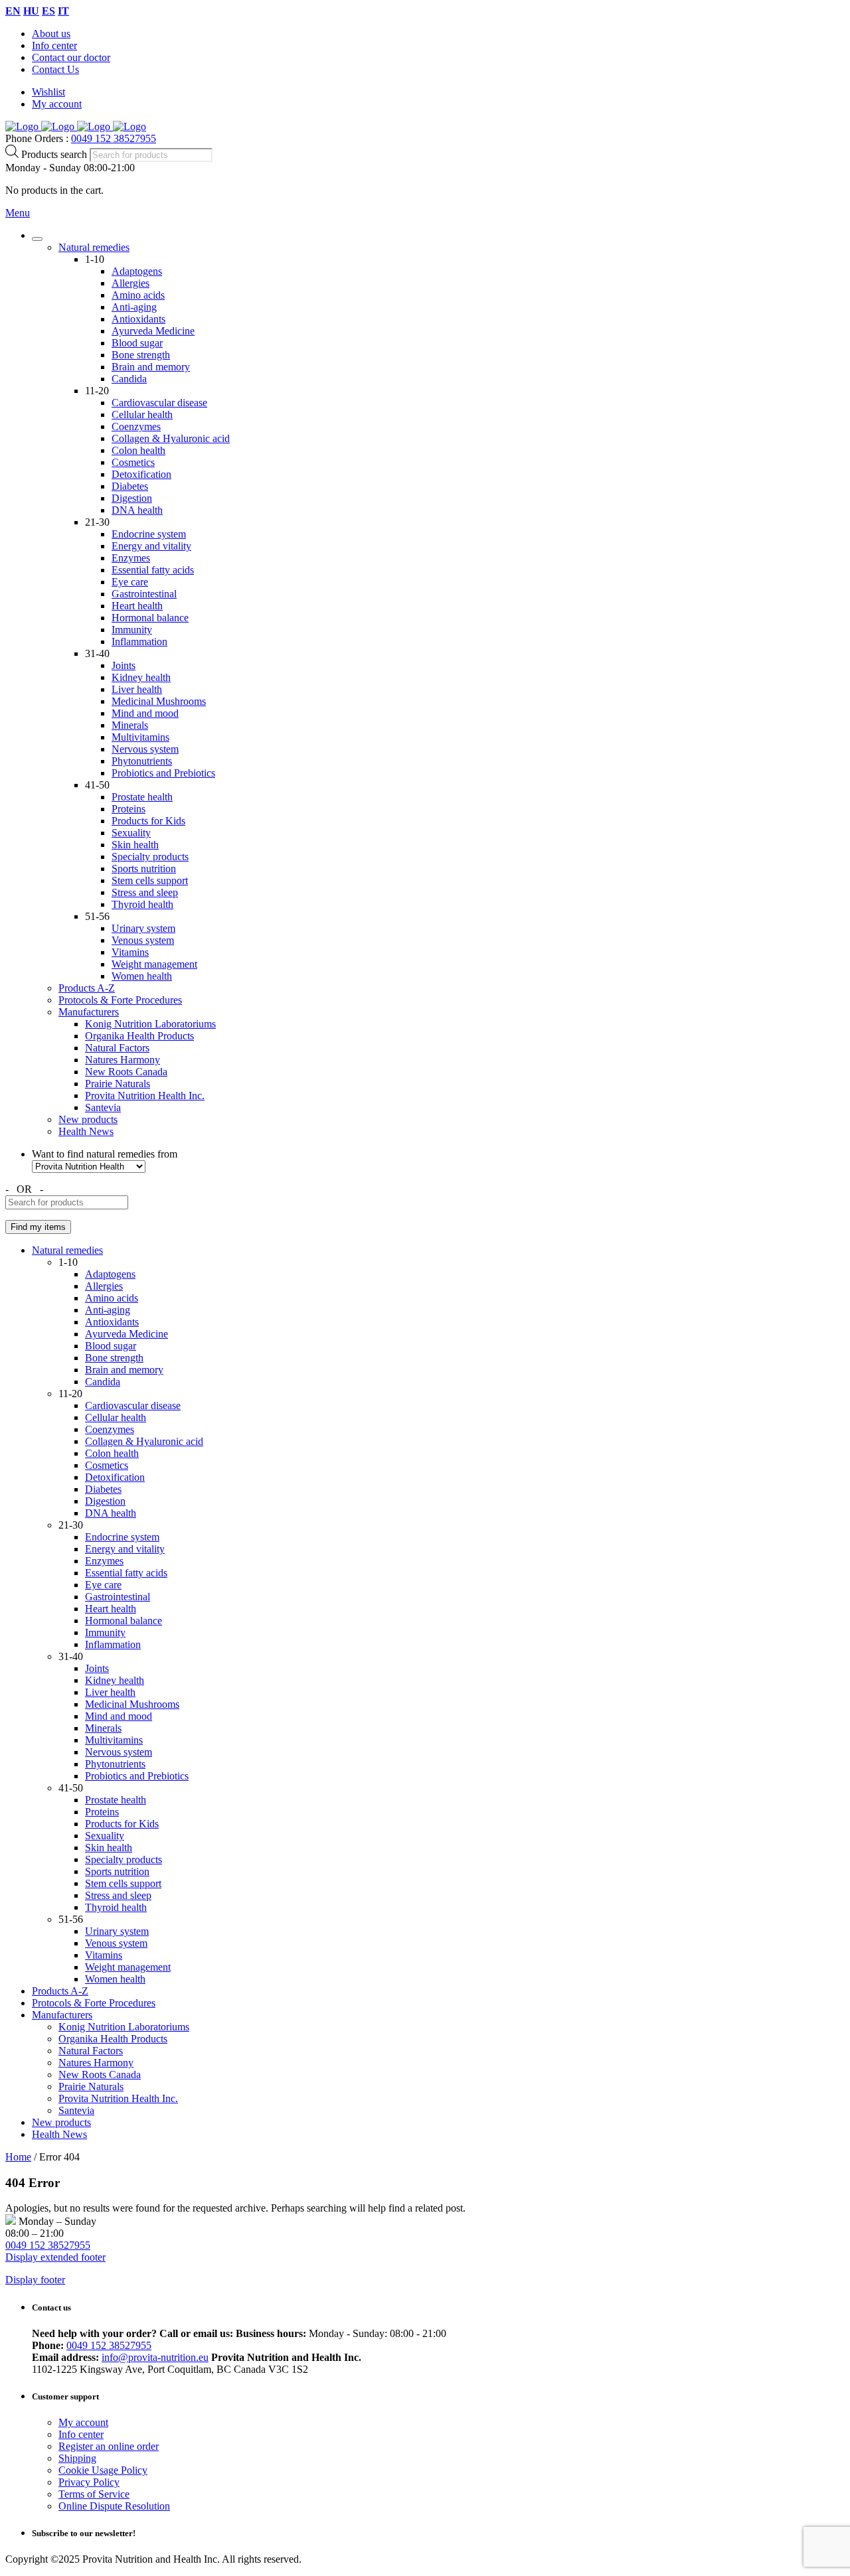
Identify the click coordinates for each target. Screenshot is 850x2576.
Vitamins (130, 952)
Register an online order (109, 2446)
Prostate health (142, 797)
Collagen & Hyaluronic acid (171, 438)
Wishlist (48, 92)
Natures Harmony (123, 1060)
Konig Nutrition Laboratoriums (150, 1024)
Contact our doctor (71, 57)
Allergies (130, 283)
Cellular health (142, 415)
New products (88, 1119)
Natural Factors (117, 1048)
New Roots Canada (126, 1072)
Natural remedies (94, 247)
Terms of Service (94, 2494)
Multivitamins (140, 737)
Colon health (138, 450)
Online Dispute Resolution (114, 2506)
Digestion (132, 498)
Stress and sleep (145, 892)
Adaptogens (137, 271)
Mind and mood (145, 713)
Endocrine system (149, 534)
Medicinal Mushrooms (159, 701)
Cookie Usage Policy (103, 2470)
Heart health (137, 606)
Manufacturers (89, 1012)
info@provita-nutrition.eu (155, 2357)
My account (57, 104)
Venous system (143, 940)
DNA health (137, 510)
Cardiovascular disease (159, 403)
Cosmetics (133, 462)
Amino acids (138, 295)
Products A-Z (87, 988)
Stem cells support (150, 880)
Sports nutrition (144, 869)
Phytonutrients (142, 761)
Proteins (128, 809)
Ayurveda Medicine (153, 331)
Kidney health (141, 677)
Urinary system (143, 928)
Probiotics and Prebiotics (163, 773)
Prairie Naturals (118, 1084)
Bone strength (141, 355)
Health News (86, 1131)
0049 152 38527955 (114, 138)
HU (31, 11)
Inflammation (139, 642)
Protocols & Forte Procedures (120, 1000)
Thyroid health (142, 904)
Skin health (135, 845)
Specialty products (150, 857)
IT (63, 11)
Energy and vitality (151, 546)
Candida (129, 379)
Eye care (130, 582)
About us (51, 34)
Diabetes (130, 486)
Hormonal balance (150, 618)
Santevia (103, 1107)
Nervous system (145, 749)
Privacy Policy (89, 2482)
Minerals (130, 725)
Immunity (132, 630)
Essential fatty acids (153, 570)
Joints (124, 665)
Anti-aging (134, 307)
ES (48, 11)
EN (13, 11)
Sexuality (131, 833)
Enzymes (131, 558)
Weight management (154, 964)
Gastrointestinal (144, 594)
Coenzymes (136, 426)
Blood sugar (137, 343)
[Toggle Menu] (37, 239)
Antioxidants (138, 319)
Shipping (77, 2458)
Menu (18, 213)
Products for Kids (148, 821)
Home (18, 2157)
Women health (142, 976)
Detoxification (141, 474)
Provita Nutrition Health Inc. (145, 1096)
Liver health (137, 689)
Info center (54, 45)
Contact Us (55, 69)
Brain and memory (151, 367)
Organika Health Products (139, 1036)
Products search (55, 154)
